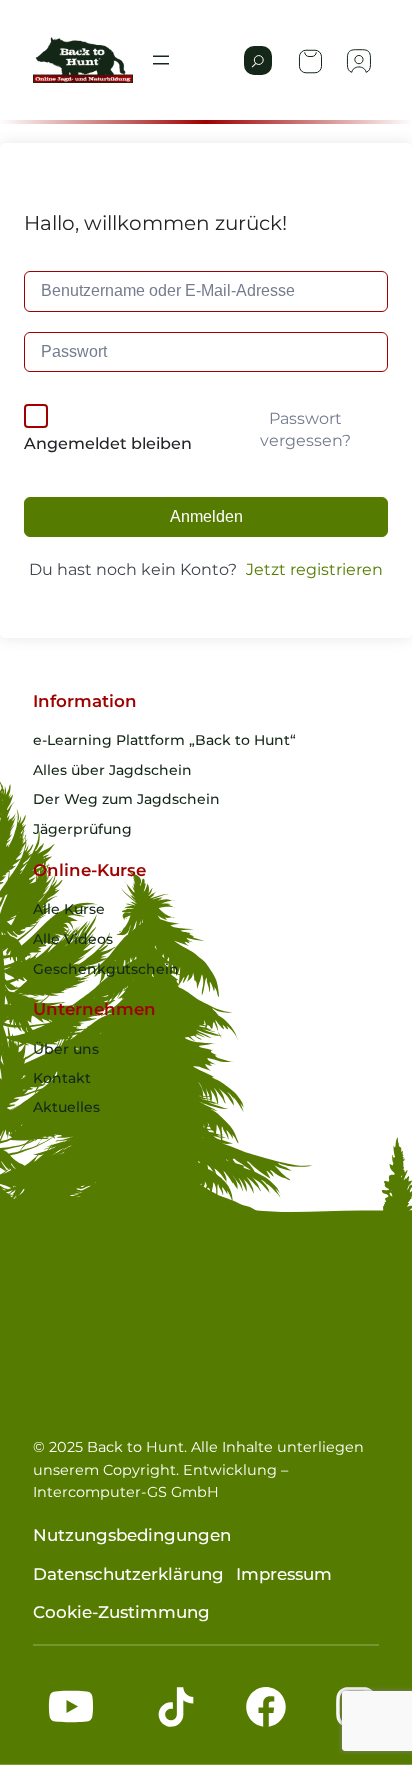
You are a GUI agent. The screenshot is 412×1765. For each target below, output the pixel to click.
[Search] (258, 60)
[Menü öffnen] (161, 60)
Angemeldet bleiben (108, 443)
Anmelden (206, 516)
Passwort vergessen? (305, 429)
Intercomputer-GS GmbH (126, 1492)
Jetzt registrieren (314, 569)
